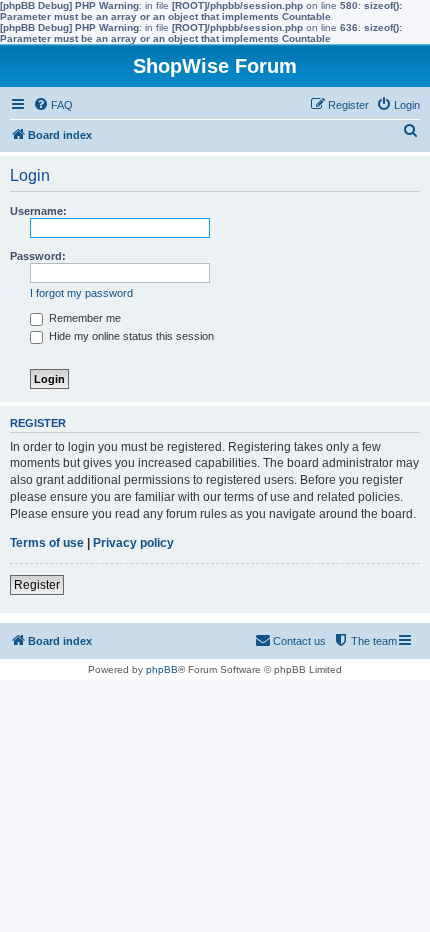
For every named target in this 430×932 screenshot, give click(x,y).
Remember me (83, 318)
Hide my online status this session (130, 336)
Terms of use (47, 543)
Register (37, 585)
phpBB (162, 669)
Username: (38, 211)
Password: (38, 256)
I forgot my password (81, 293)
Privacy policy (133, 543)
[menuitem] (53, 105)
